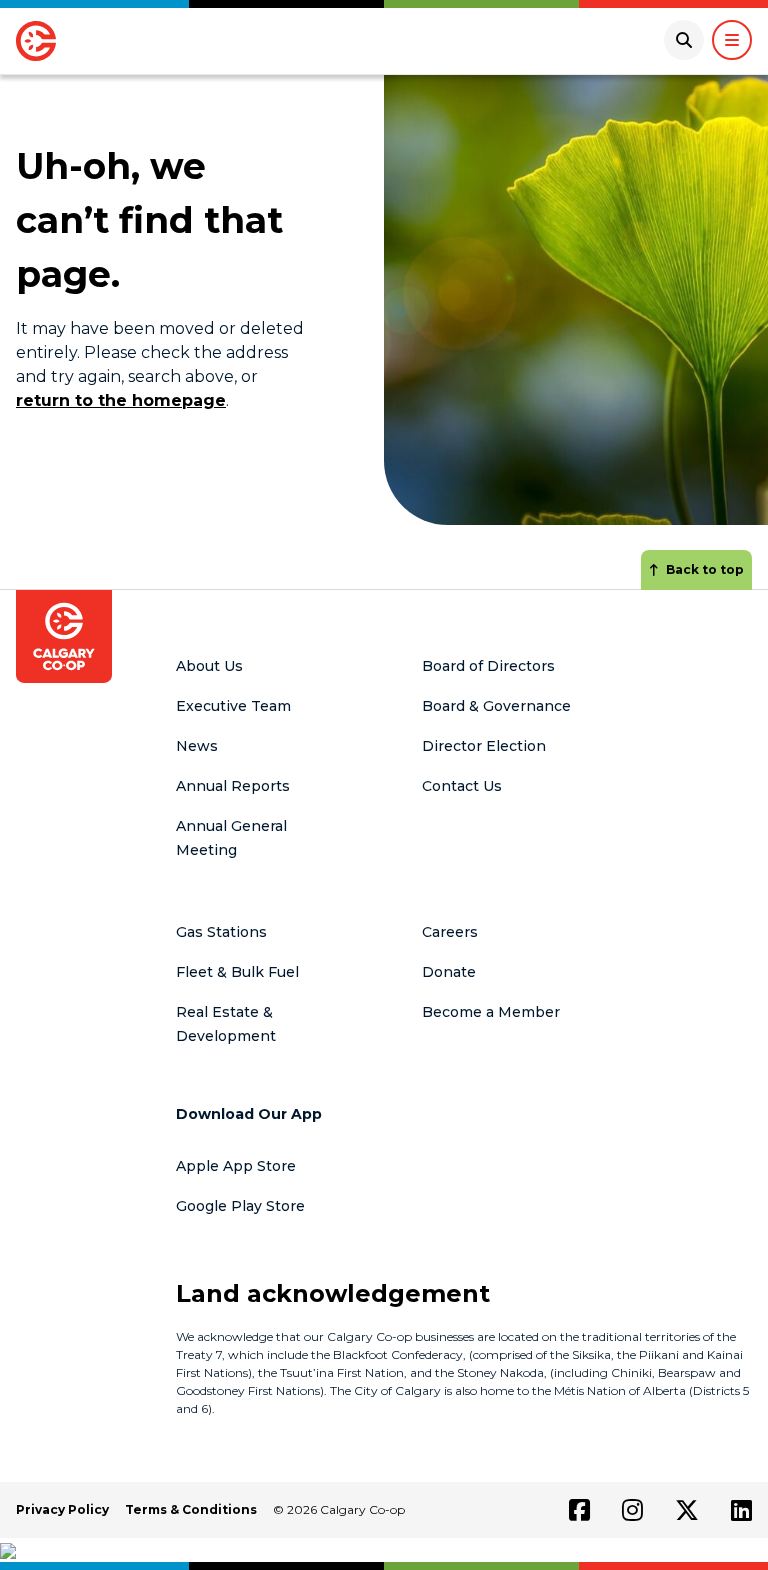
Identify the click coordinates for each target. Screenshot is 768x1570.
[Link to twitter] (687, 1510)
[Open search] (684, 40)
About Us (209, 666)
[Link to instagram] (632, 1510)
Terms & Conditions (191, 1509)
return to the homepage (121, 400)
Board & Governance (496, 706)
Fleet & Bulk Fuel (237, 972)
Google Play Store (240, 1206)
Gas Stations (221, 932)
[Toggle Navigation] (732, 40)
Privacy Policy (62, 1509)
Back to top (705, 569)
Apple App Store (236, 1166)
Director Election (484, 746)
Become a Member (491, 1012)
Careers (450, 932)
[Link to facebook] (579, 1510)
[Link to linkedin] (741, 1510)
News (197, 746)
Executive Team (233, 706)
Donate (449, 972)
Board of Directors (488, 666)
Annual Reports (233, 786)
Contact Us (462, 786)
